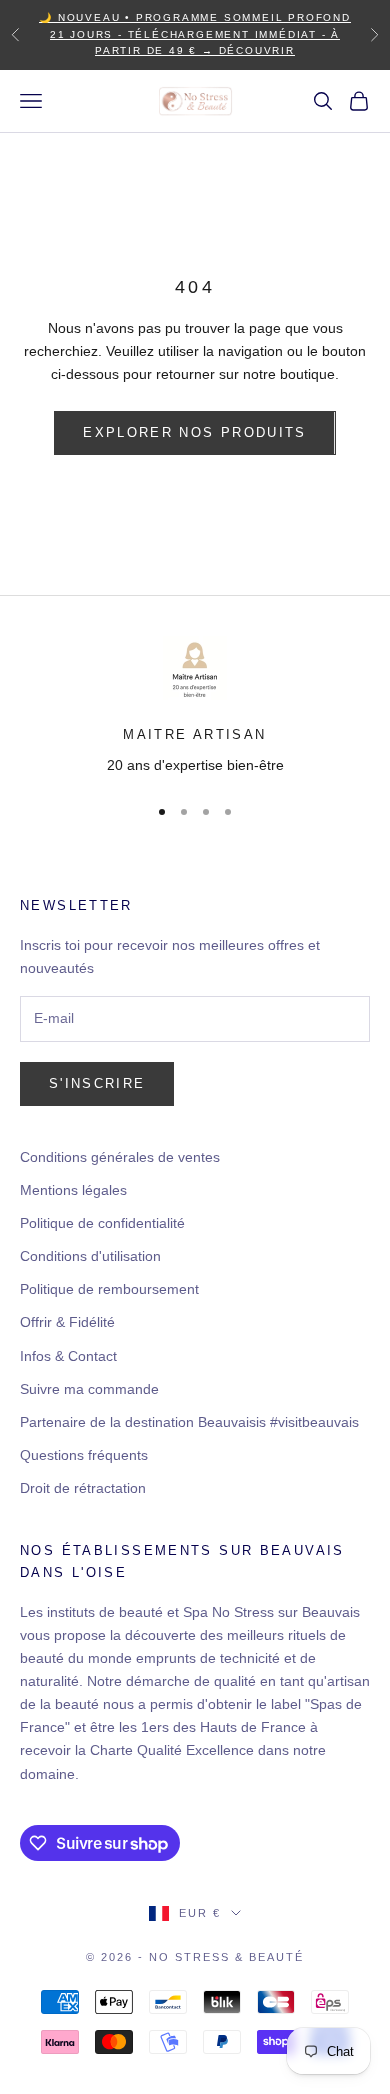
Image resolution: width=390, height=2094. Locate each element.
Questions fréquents (84, 1455)
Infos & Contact (68, 1356)
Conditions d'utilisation (90, 1256)
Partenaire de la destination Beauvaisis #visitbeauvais (189, 1422)
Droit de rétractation (83, 1488)
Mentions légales (73, 1190)
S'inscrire (97, 1083)
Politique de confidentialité (102, 1223)
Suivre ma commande (89, 1389)
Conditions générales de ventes (120, 1157)
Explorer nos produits (194, 432)
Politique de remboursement (109, 1289)
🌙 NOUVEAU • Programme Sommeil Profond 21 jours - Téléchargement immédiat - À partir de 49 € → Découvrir (195, 34)
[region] (195, 707)
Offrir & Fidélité (67, 1322)
